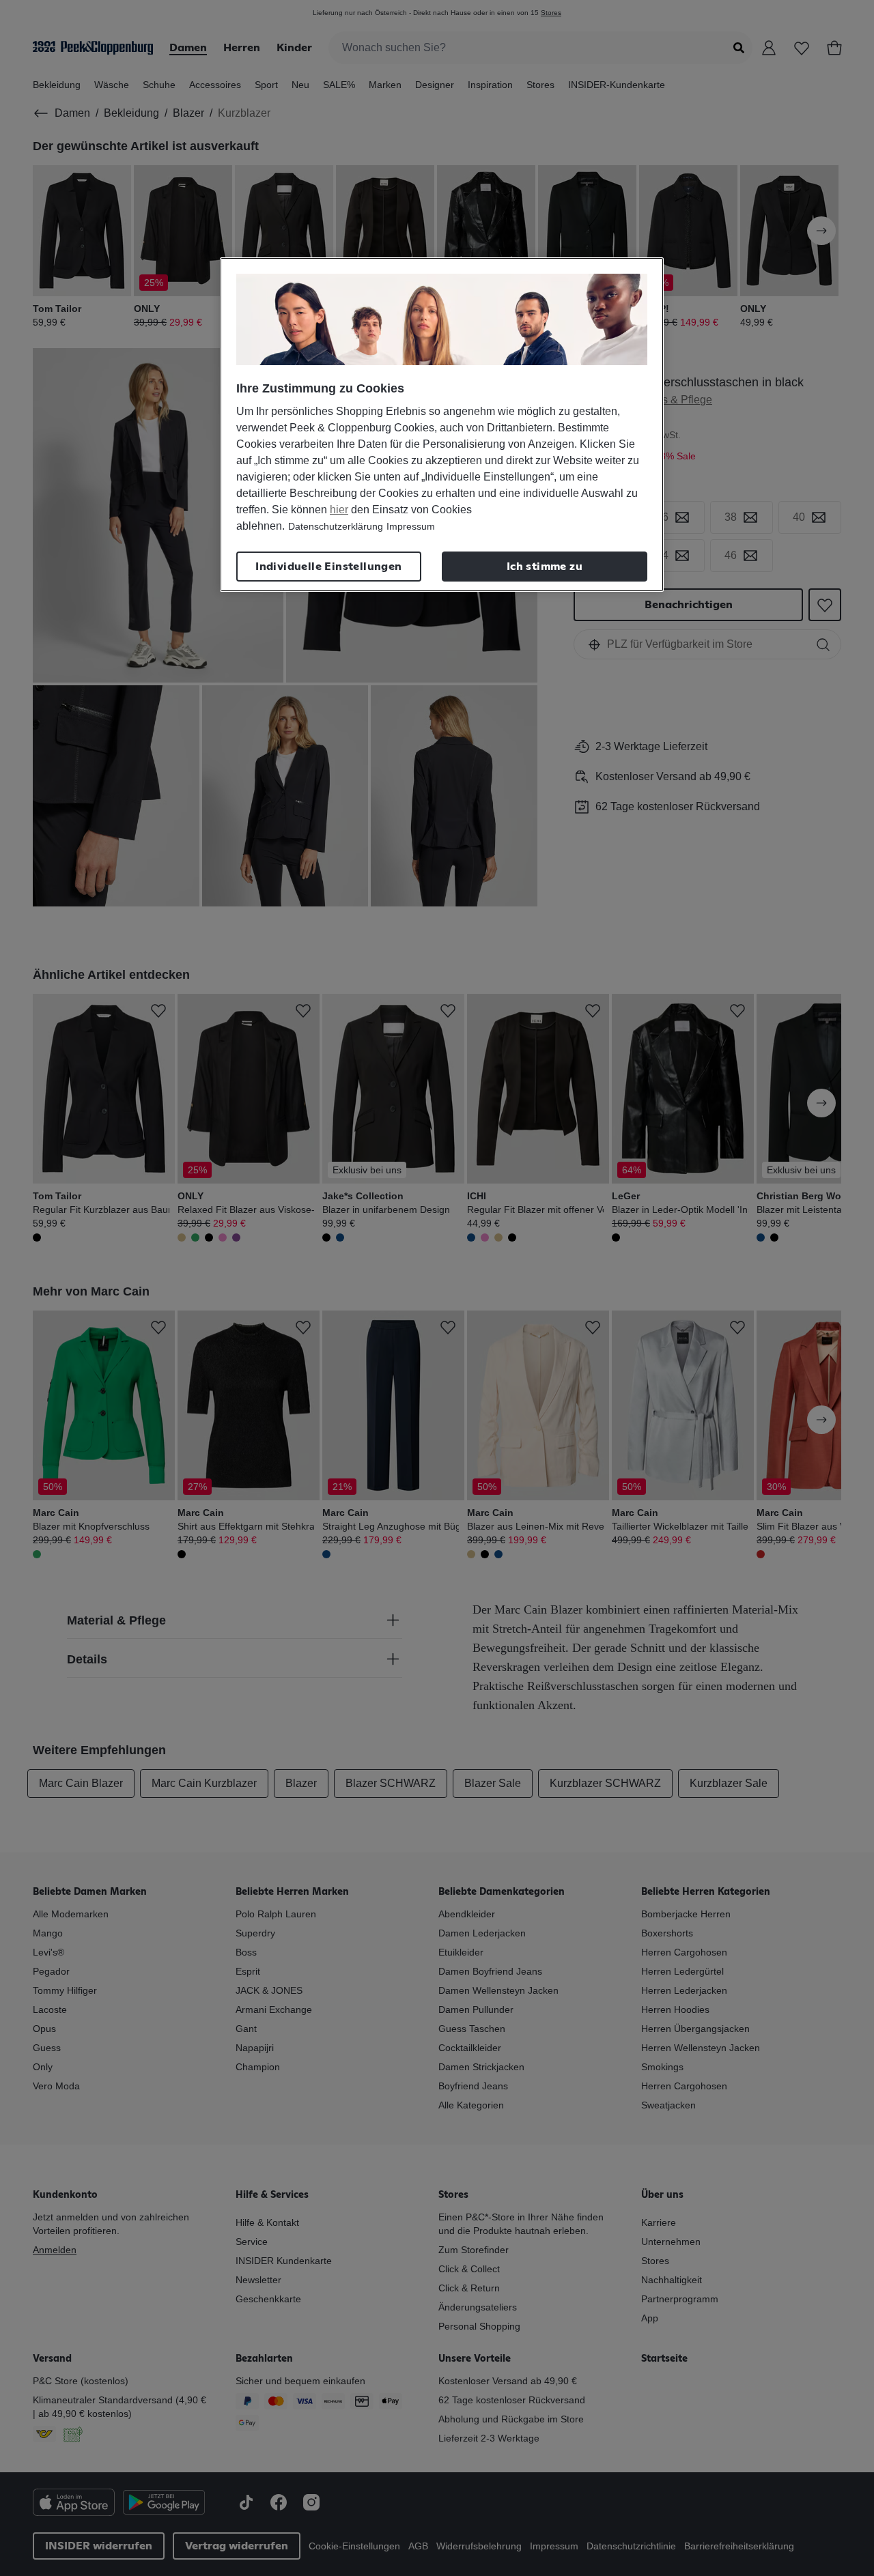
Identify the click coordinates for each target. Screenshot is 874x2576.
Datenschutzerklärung (336, 526)
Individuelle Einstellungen (328, 567)
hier (339, 510)
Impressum (411, 526)
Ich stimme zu (545, 567)
